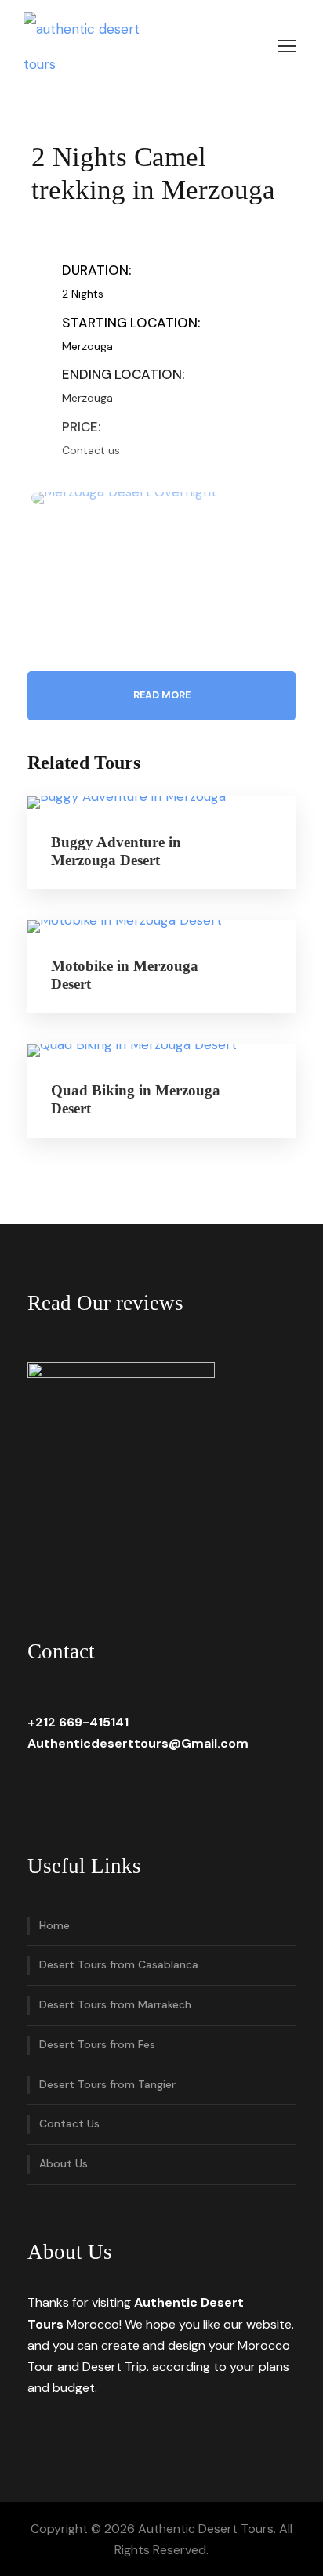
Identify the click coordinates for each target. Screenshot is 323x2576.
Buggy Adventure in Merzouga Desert (116, 851)
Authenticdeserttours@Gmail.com (138, 1743)
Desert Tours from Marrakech (115, 2004)
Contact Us (69, 2123)
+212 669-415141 (78, 1722)
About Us (64, 2163)
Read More (162, 695)
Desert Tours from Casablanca (119, 1964)
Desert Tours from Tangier (107, 2084)
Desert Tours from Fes (97, 2044)
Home (54, 1925)
